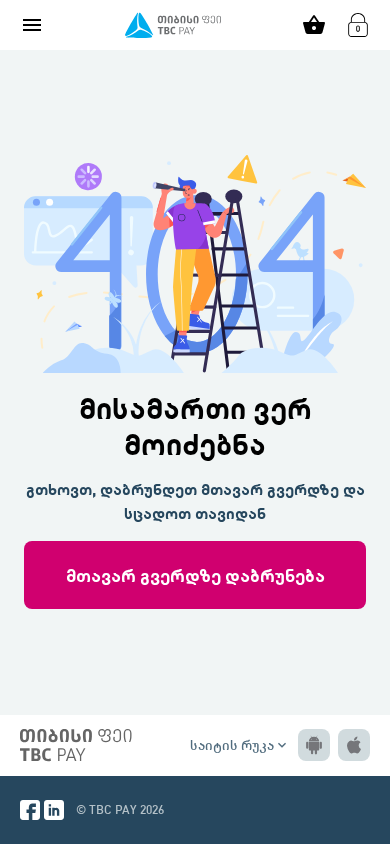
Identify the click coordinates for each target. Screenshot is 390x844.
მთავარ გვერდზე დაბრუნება (195, 574)
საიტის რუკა (240, 744)
